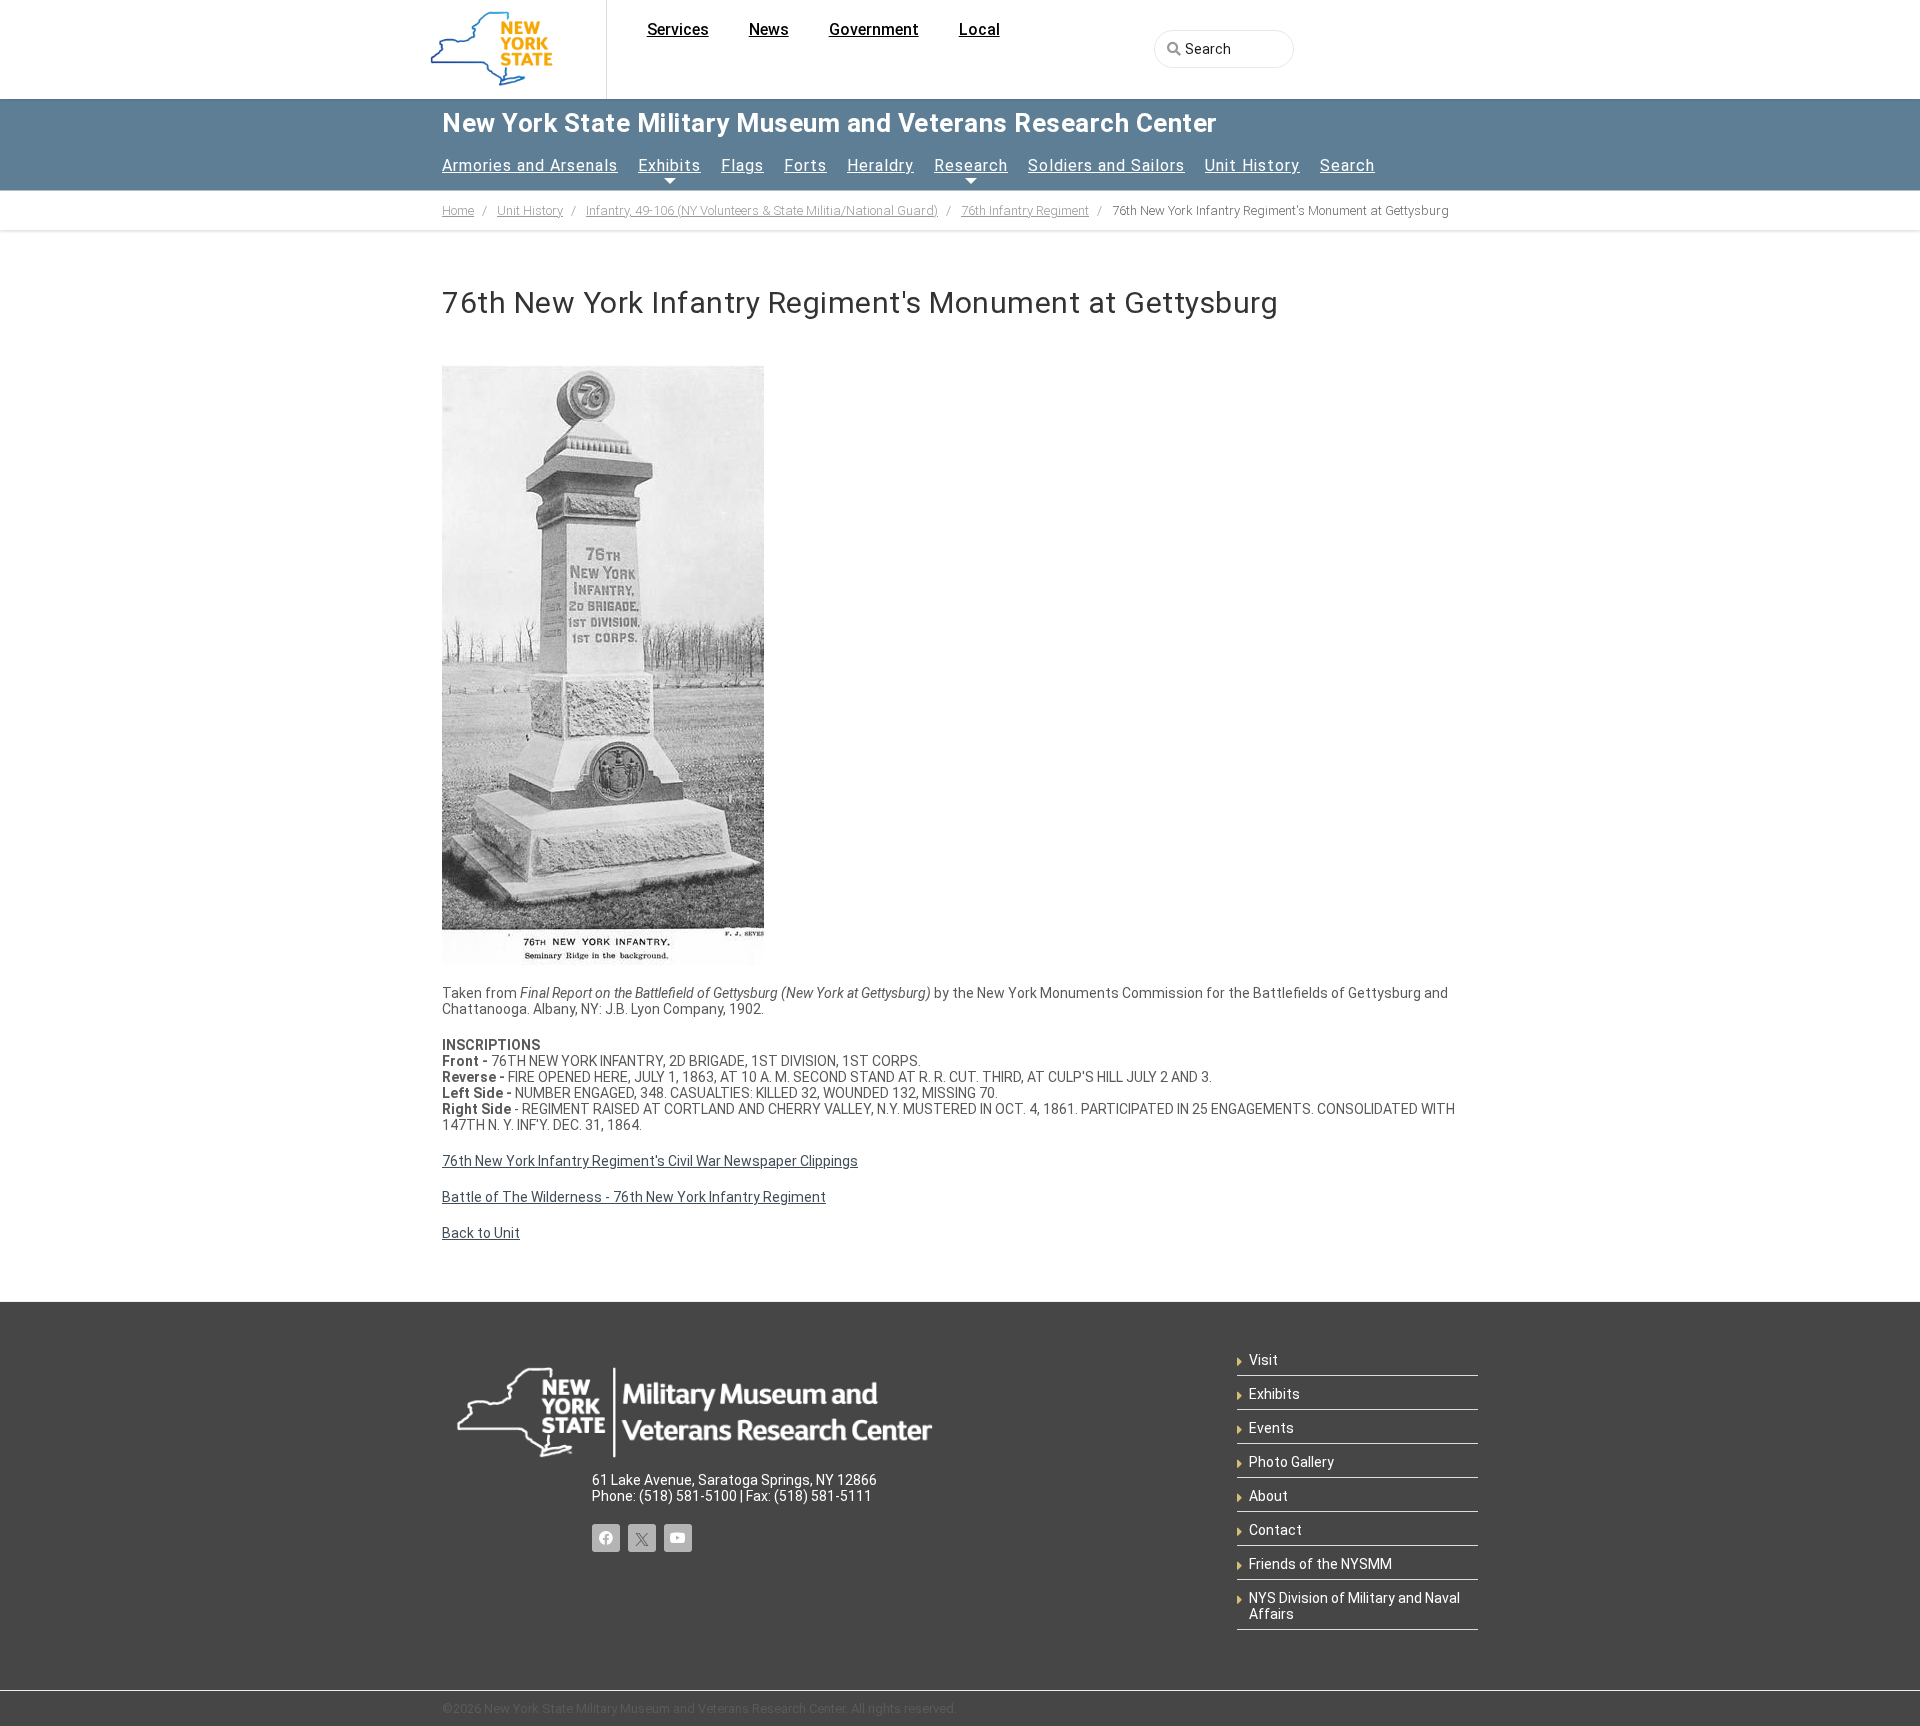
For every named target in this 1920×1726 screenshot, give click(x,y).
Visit (1263, 1360)
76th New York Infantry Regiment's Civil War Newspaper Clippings (650, 1161)
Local (979, 29)
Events (1271, 1428)
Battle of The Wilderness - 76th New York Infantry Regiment (634, 1197)
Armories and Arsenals (530, 165)
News (769, 29)
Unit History (1252, 165)
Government (874, 29)
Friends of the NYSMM (1320, 1564)
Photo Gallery (1291, 1462)
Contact (1275, 1530)
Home (458, 210)
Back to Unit (481, 1233)
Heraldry (880, 165)
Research (971, 165)
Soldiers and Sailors (1106, 165)
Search (1347, 165)
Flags (742, 165)
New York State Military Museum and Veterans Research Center (830, 123)
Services (678, 29)
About (1268, 1496)
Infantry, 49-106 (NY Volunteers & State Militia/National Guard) (762, 210)
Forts (805, 165)
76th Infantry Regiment (1025, 210)
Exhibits (669, 165)
